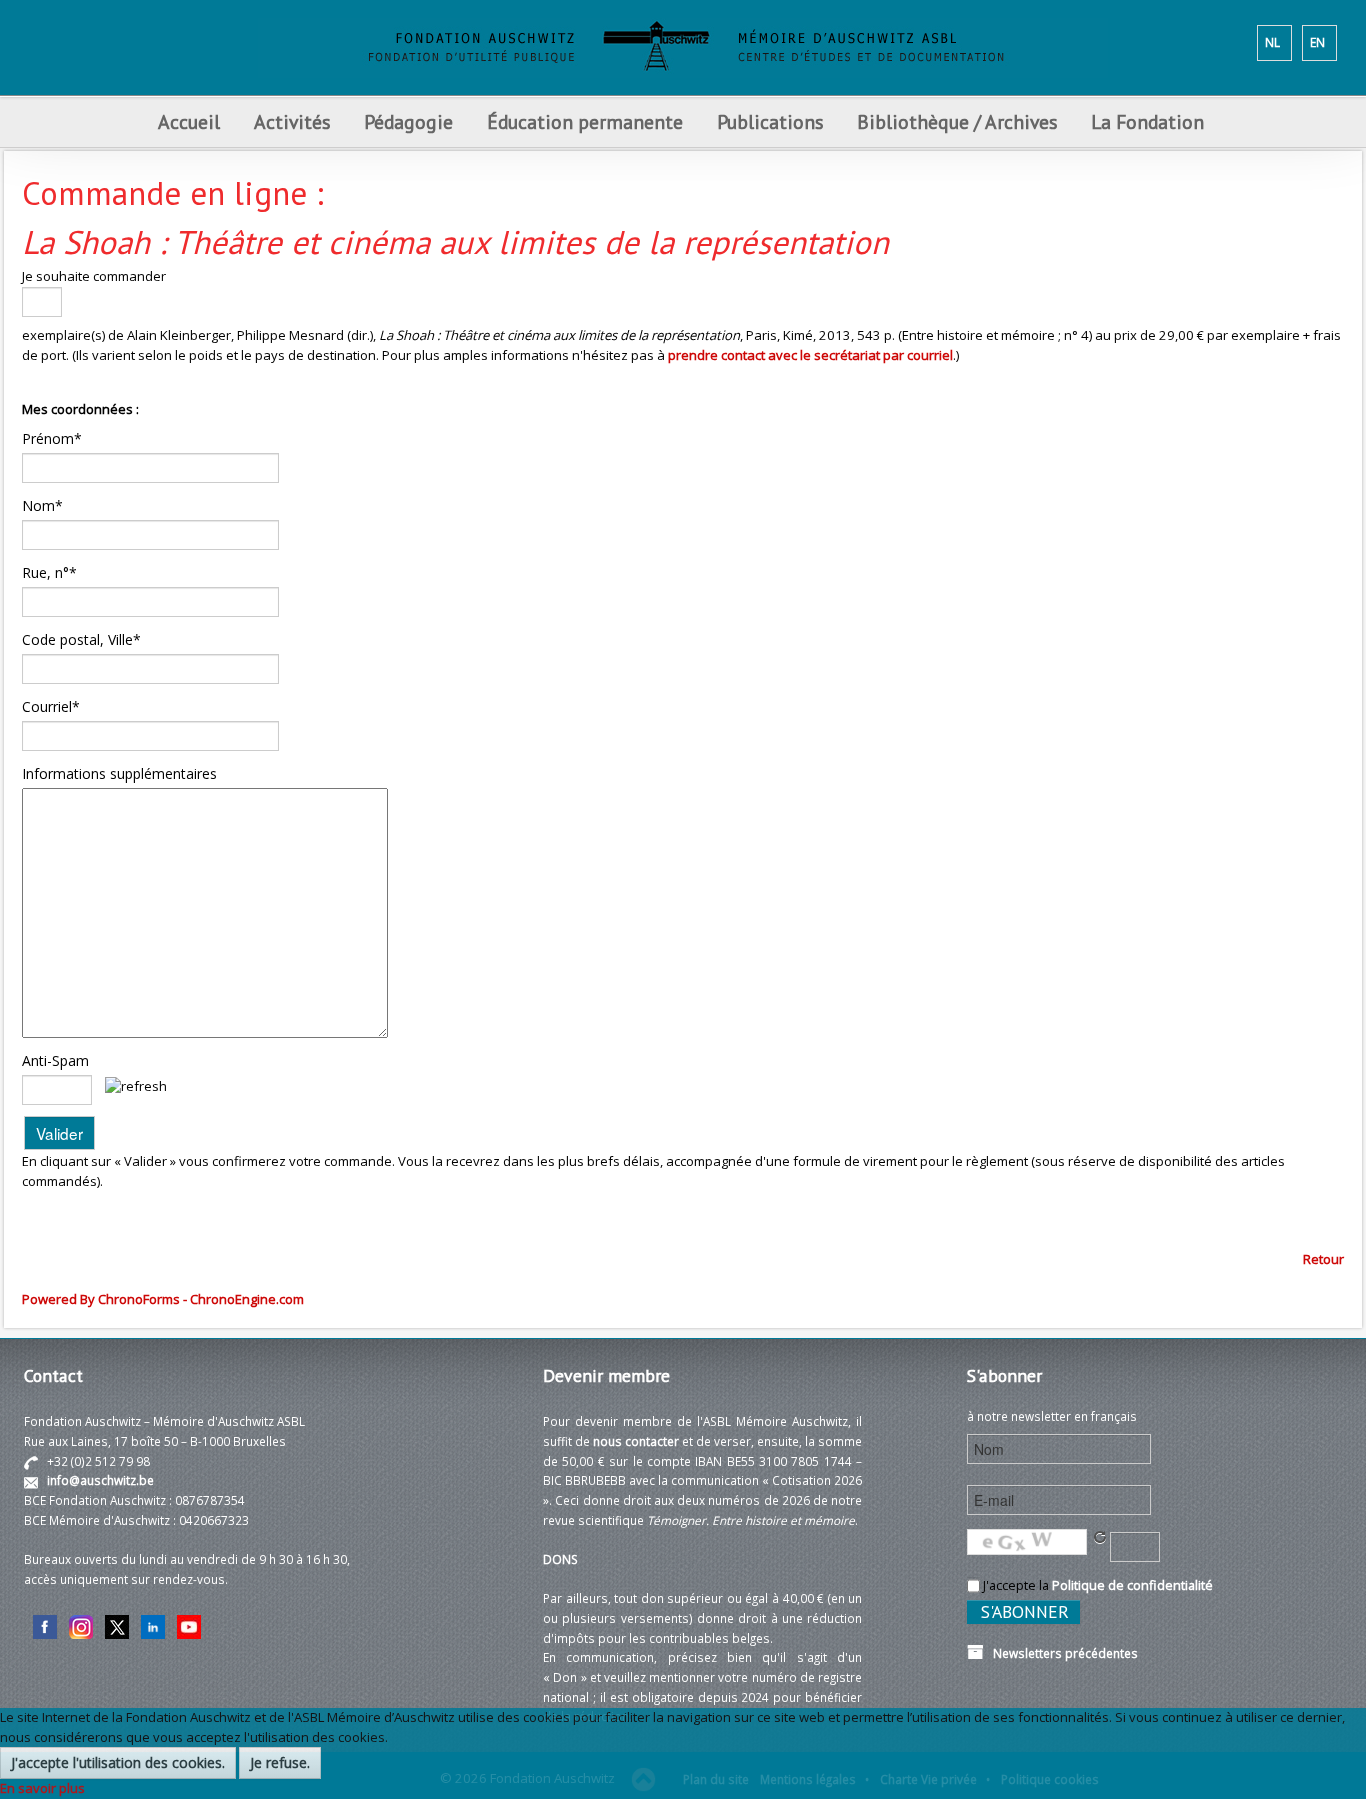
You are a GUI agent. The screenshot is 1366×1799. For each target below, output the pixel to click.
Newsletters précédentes (1061, 1653)
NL (1272, 42)
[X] (117, 1625)
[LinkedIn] (153, 1625)
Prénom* (52, 438)
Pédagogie (408, 121)
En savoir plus (42, 1788)
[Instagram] (81, 1625)
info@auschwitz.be (100, 1480)
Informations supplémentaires (119, 773)
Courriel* (51, 706)
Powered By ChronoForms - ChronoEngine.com (163, 1299)
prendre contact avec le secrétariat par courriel (810, 355)
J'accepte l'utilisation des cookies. (118, 1762)
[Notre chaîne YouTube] (189, 1625)
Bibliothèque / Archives (957, 121)
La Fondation (1147, 121)
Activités (292, 121)
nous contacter (636, 1441)
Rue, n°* (49, 572)
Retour (1323, 1259)
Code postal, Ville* (81, 639)
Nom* (42, 505)
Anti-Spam (55, 1060)
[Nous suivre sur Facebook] (45, 1625)
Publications (770, 121)
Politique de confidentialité (1132, 1585)
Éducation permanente (585, 121)
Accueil (189, 121)
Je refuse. (280, 1762)
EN (1317, 42)
